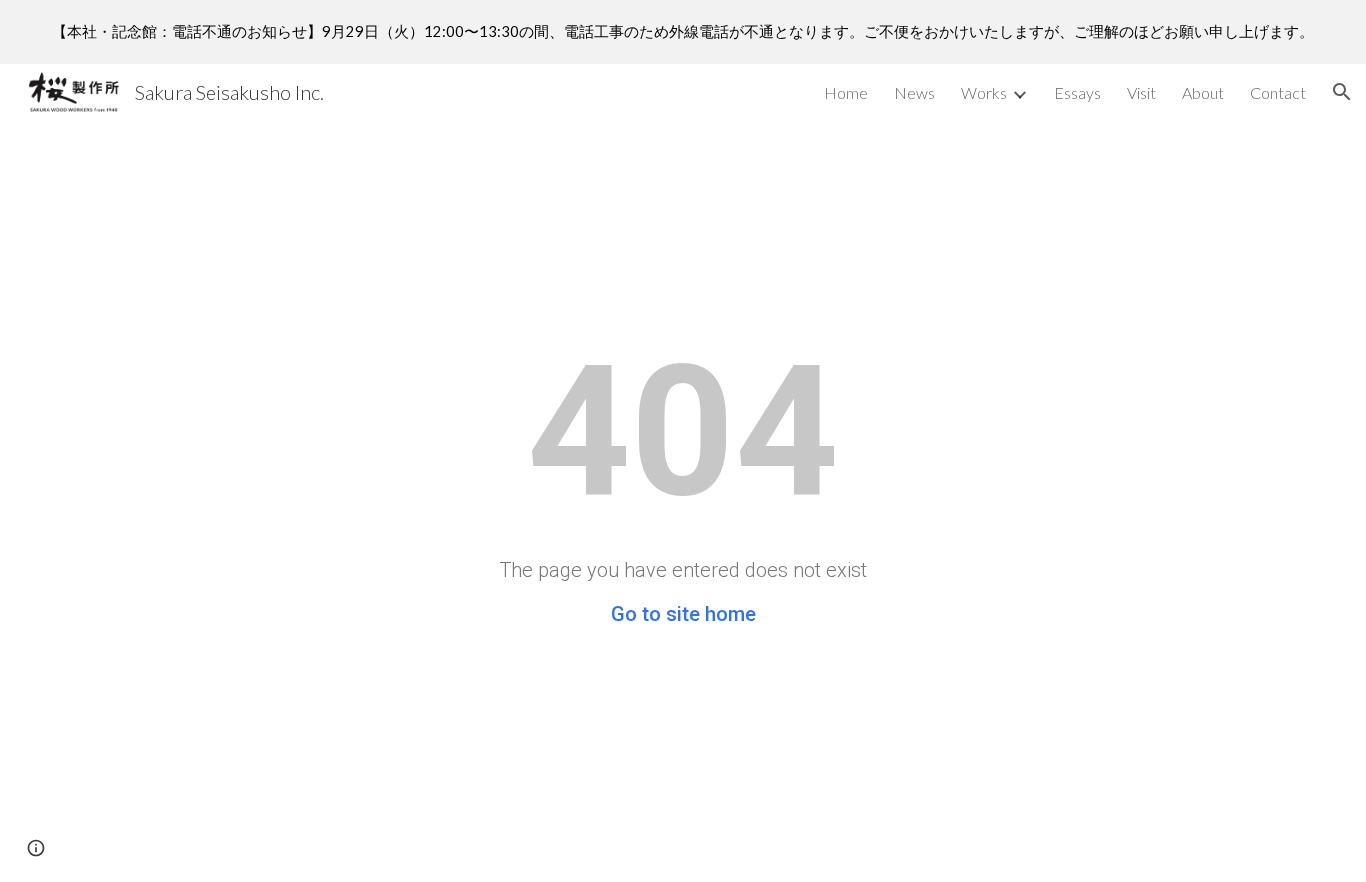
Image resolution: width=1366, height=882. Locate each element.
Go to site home (683, 614)
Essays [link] (1077, 92)
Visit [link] (1141, 92)
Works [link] (984, 92)
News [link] (914, 92)
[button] (1342, 92)
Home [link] (846, 92)
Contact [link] (1278, 92)
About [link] (1203, 92)
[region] (683, 32)
